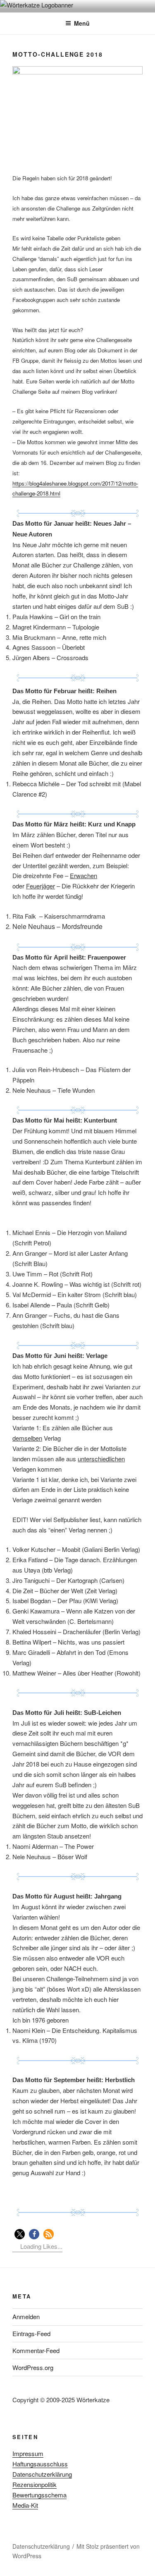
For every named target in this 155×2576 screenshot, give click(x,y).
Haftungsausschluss (40, 2464)
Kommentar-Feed (36, 2350)
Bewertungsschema (39, 2495)
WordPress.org (33, 2367)
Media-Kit (25, 2505)
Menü (82, 23)
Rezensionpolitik (35, 2484)
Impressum (28, 2453)
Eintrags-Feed (31, 2333)
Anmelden (26, 2316)
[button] (20, 2234)
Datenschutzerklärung (42, 2474)
